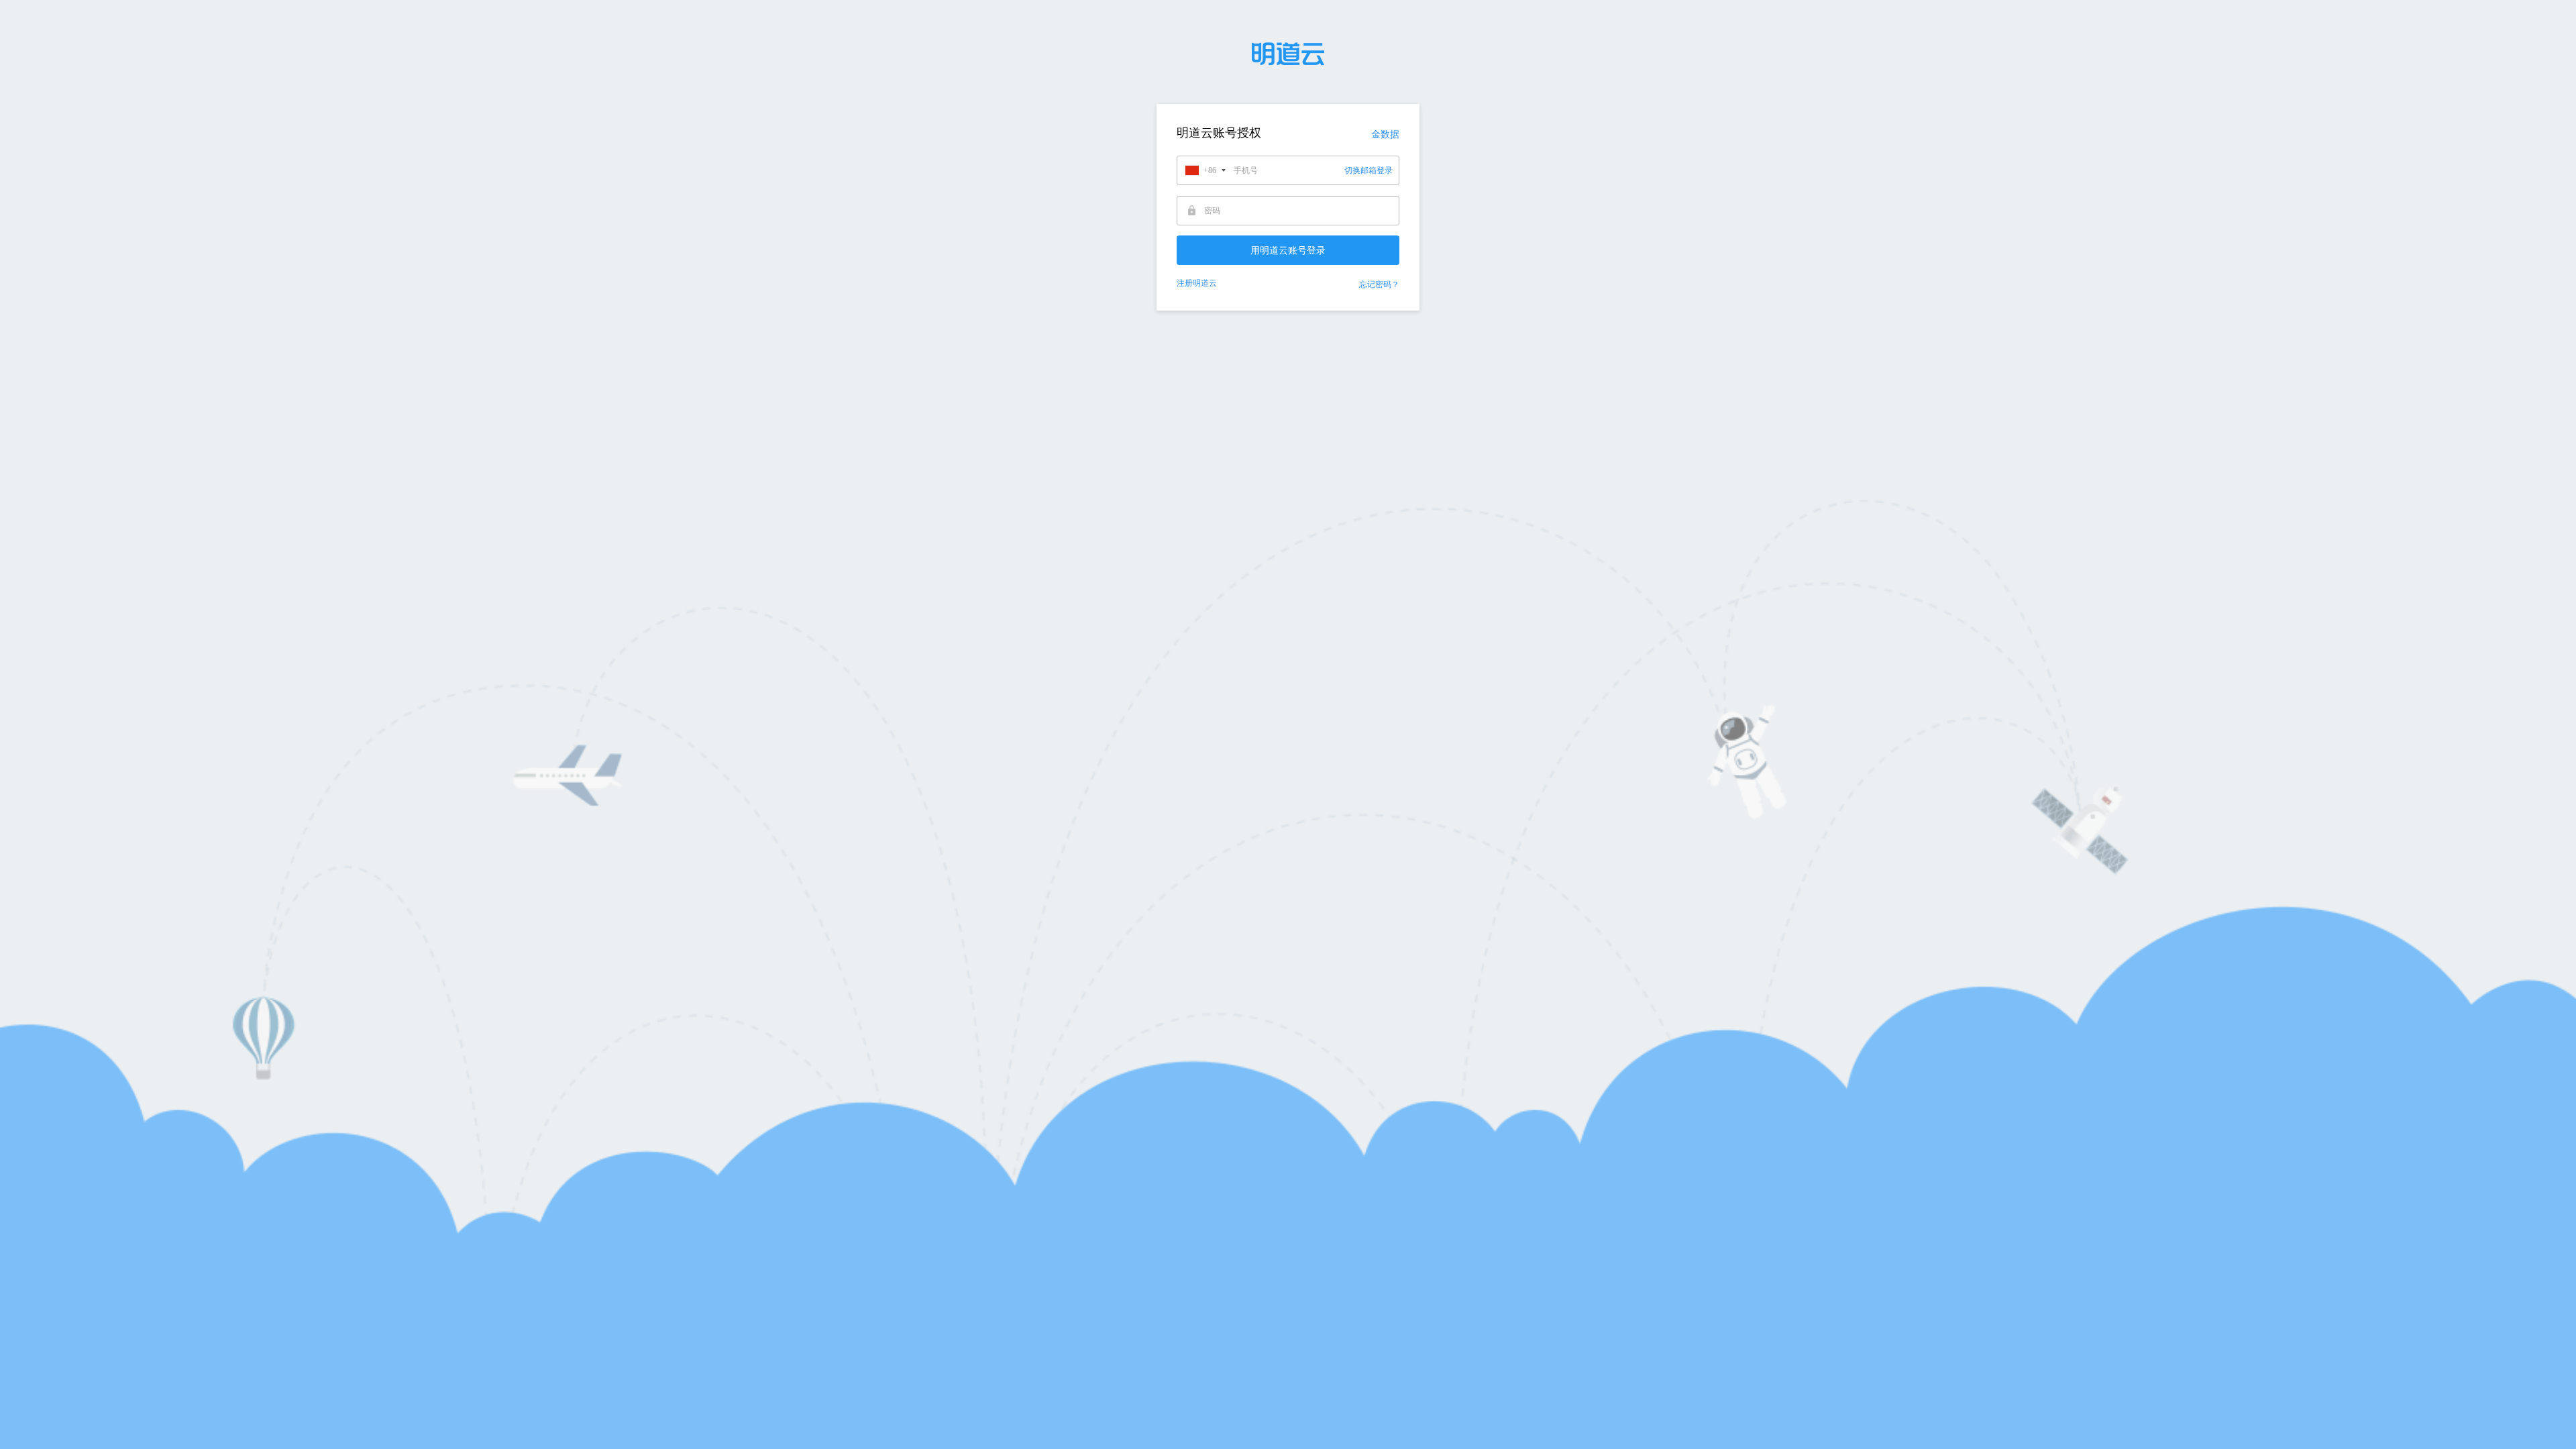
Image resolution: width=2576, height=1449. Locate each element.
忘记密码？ (1379, 284)
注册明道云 (1197, 283)
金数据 (1385, 135)
